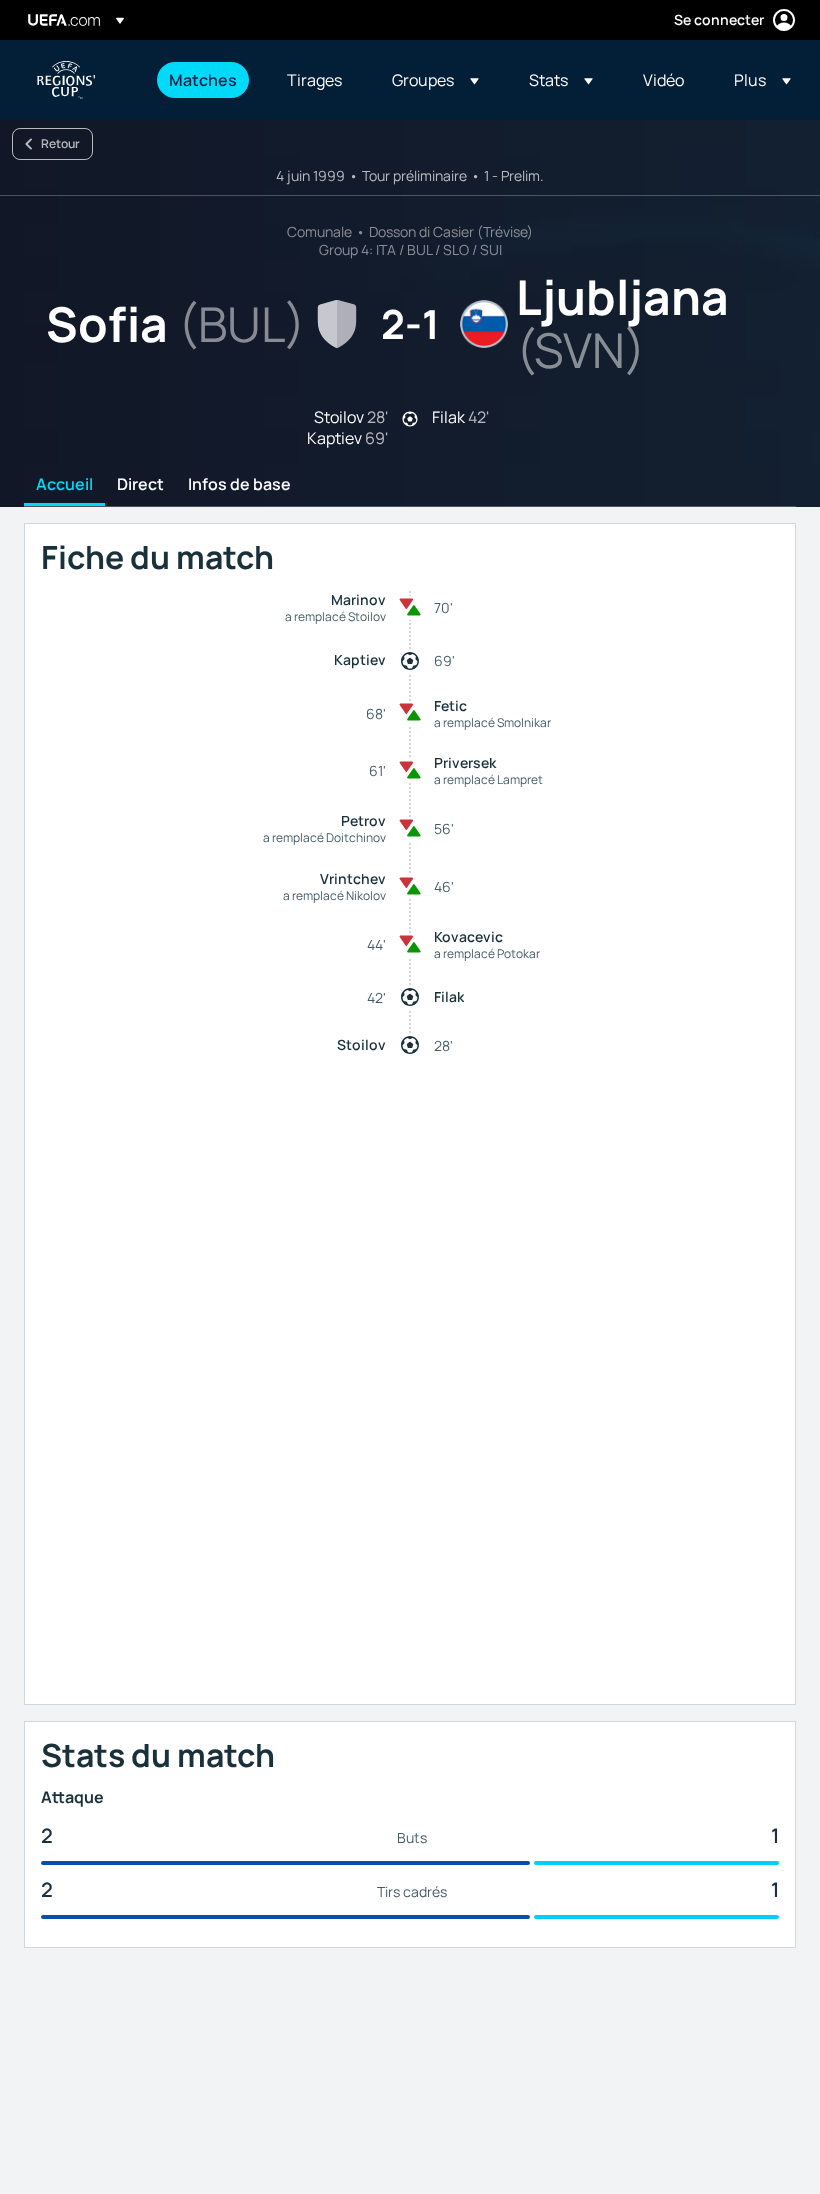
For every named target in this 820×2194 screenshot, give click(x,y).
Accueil (64, 485)
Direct (140, 485)
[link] (203, 80)
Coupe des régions (66, 80)
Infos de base (239, 485)
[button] (435, 80)
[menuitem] (203, 80)
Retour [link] (60, 143)
